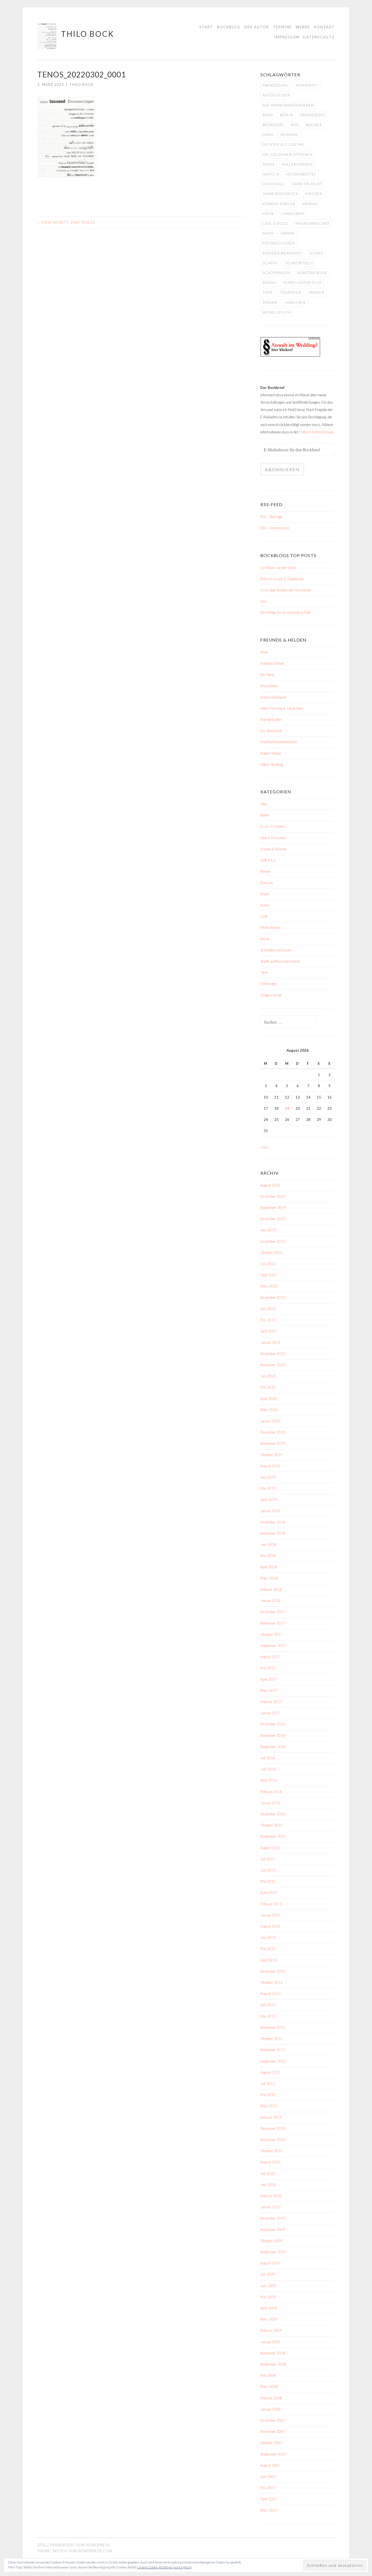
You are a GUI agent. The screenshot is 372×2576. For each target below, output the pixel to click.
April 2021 (269, 1331)
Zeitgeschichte (271, 995)
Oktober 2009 (271, 2241)
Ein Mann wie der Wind (278, 568)
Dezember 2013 (273, 1971)
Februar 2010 (271, 2196)
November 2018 (273, 1533)
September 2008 (273, 2364)
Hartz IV (271, 174)
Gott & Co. (268, 860)
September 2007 (273, 2454)
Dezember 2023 (273, 1219)
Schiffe (270, 263)
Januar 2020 (270, 1421)
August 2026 (270, 1185)
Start (206, 27)
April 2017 (269, 1679)
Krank (265, 894)
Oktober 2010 (271, 2151)
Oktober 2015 (271, 1825)
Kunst (265, 905)
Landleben (293, 214)
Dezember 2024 (273, 1196)
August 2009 (270, 2263)
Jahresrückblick (280, 194)
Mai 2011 (268, 2095)
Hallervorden (297, 164)
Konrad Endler (279, 204)
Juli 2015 (268, 1859)
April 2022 (269, 1275)
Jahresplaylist (307, 184)
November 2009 (273, 2230)
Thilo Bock (88, 34)
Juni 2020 (268, 1376)
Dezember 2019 (273, 1432)
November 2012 (273, 2027)
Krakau (310, 204)
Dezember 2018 (273, 1522)
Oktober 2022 (271, 1253)
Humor (266, 871)
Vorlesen (295, 303)
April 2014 (269, 1960)
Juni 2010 (268, 2185)
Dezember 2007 (273, 2420)
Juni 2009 (268, 2286)
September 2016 (273, 1747)
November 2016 (273, 1736)
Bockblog (229, 27)
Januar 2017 (270, 1713)
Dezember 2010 (273, 2128)
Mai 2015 (268, 1881)
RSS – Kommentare (275, 528)
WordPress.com (95, 2551)
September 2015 (273, 1836)
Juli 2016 (268, 1758)
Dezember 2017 (273, 1612)
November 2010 (273, 2140)
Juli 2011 (268, 2084)
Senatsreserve (312, 273)
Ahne (264, 652)
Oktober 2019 (271, 1455)
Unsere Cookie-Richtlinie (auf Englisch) (164, 2567)
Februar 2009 (271, 2330)
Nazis (268, 233)
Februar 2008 (271, 2398)
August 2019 (270, 1466)
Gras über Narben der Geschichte (286, 590)
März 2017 (269, 1691)
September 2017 (273, 1646)
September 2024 (273, 1208)
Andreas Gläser (272, 663)
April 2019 (269, 1499)
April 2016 (269, 1780)
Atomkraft (307, 85)
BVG (295, 125)
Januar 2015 (270, 1915)
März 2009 (269, 2319)
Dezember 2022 (273, 1241)
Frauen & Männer (274, 849)
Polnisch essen (279, 243)
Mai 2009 (268, 2297)
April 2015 (269, 1892)
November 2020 (273, 1365)
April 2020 (269, 1399)
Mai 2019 (268, 1488)
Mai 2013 (268, 2016)
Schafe (317, 253)
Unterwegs (269, 984)
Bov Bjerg (267, 675)
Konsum (267, 883)
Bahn (268, 115)
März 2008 (269, 2387)
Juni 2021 (268, 1309)
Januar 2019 (270, 1511)
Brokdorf (273, 125)
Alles (264, 804)
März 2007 (269, 2510)
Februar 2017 (271, 1702)
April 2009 (269, 2308)
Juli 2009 (268, 2274)
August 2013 (270, 1994)
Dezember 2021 (273, 1298)
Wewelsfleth (277, 312)
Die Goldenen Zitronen (287, 155)
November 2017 (273, 1623)
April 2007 (269, 2499)
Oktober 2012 (271, 2039)
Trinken (316, 292)
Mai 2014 (268, 1949)
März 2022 (269, 1286)
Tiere (268, 292)
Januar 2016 (270, 1803)
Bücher (314, 125)
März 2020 (269, 1410)
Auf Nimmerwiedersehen (288, 105)
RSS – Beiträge (271, 517)
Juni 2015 (268, 1870)
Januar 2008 (270, 2409)
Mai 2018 (268, 1556)
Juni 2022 (268, 1264)
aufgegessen (276, 95)
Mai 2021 (268, 1320)
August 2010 (270, 2162)
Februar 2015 (271, 1904)
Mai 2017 (268, 1668)
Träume (270, 303)
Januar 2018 (270, 1601)
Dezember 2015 (273, 1814)
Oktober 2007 (271, 2443)
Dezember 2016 (273, 1724)
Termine (282, 27)
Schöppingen (276, 273)
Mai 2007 (268, 2488)
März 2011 (269, 2106)
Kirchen (314, 194)
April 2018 (269, 1567)
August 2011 (270, 2072)
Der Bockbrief (272, 388)
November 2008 (273, 2353)
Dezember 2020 (273, 1354)
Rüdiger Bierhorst (282, 253)
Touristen (291, 292)
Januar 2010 (270, 2207)
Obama (287, 233)
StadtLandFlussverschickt (280, 961)
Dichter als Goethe (283, 144)
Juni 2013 (268, 2005)
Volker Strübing (272, 764)
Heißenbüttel (301, 174)
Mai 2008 (268, 2375)
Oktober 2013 (271, 1982)
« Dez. (265, 1147)
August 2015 (270, 1848)
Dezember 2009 (273, 2218)
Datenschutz (319, 37)
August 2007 (270, 2465)
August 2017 (270, 1657)
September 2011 (273, 2061)
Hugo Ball (274, 184)
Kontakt (324, 27)
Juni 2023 (268, 1230)
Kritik (268, 214)
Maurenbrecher (312, 223)
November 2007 (273, 2432)
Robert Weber (271, 753)
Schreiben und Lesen (276, 950)
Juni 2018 (268, 1544)
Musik (265, 939)
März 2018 (269, 1578)
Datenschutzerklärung (316, 432)
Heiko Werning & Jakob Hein (282, 708)
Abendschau (276, 85)
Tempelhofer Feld (302, 283)
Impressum (287, 37)
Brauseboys (313, 115)
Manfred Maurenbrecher (279, 742)
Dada (268, 135)
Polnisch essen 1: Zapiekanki (282, 579)
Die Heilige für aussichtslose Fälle (286, 612)
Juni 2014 (268, 1937)
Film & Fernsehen (274, 838)
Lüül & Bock (275, 223)
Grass (269, 164)
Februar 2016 (271, 1792)
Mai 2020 (268, 1387)
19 (287, 1108)
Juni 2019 (268, 1477)
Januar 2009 (270, 2342)
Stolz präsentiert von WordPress (74, 2545)
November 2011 (273, 2050)
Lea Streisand (271, 731)
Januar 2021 (270, 1343)
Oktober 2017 (271, 1634)
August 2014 (270, 1926)
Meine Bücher (271, 927)
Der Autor (257, 27)
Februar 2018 (271, 1589)
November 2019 (273, 1443)
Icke (263, 601)
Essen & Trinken (273, 826)
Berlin (287, 115)
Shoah (269, 283)
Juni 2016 (268, 1769)
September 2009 (273, 2252)
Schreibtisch (299, 263)
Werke (303, 27)
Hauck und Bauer (273, 697)
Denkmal (290, 135)
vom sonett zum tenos (66, 222)
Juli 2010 (268, 2173)
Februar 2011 (271, 2117)
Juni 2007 (268, 2477)
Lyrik (264, 916)
